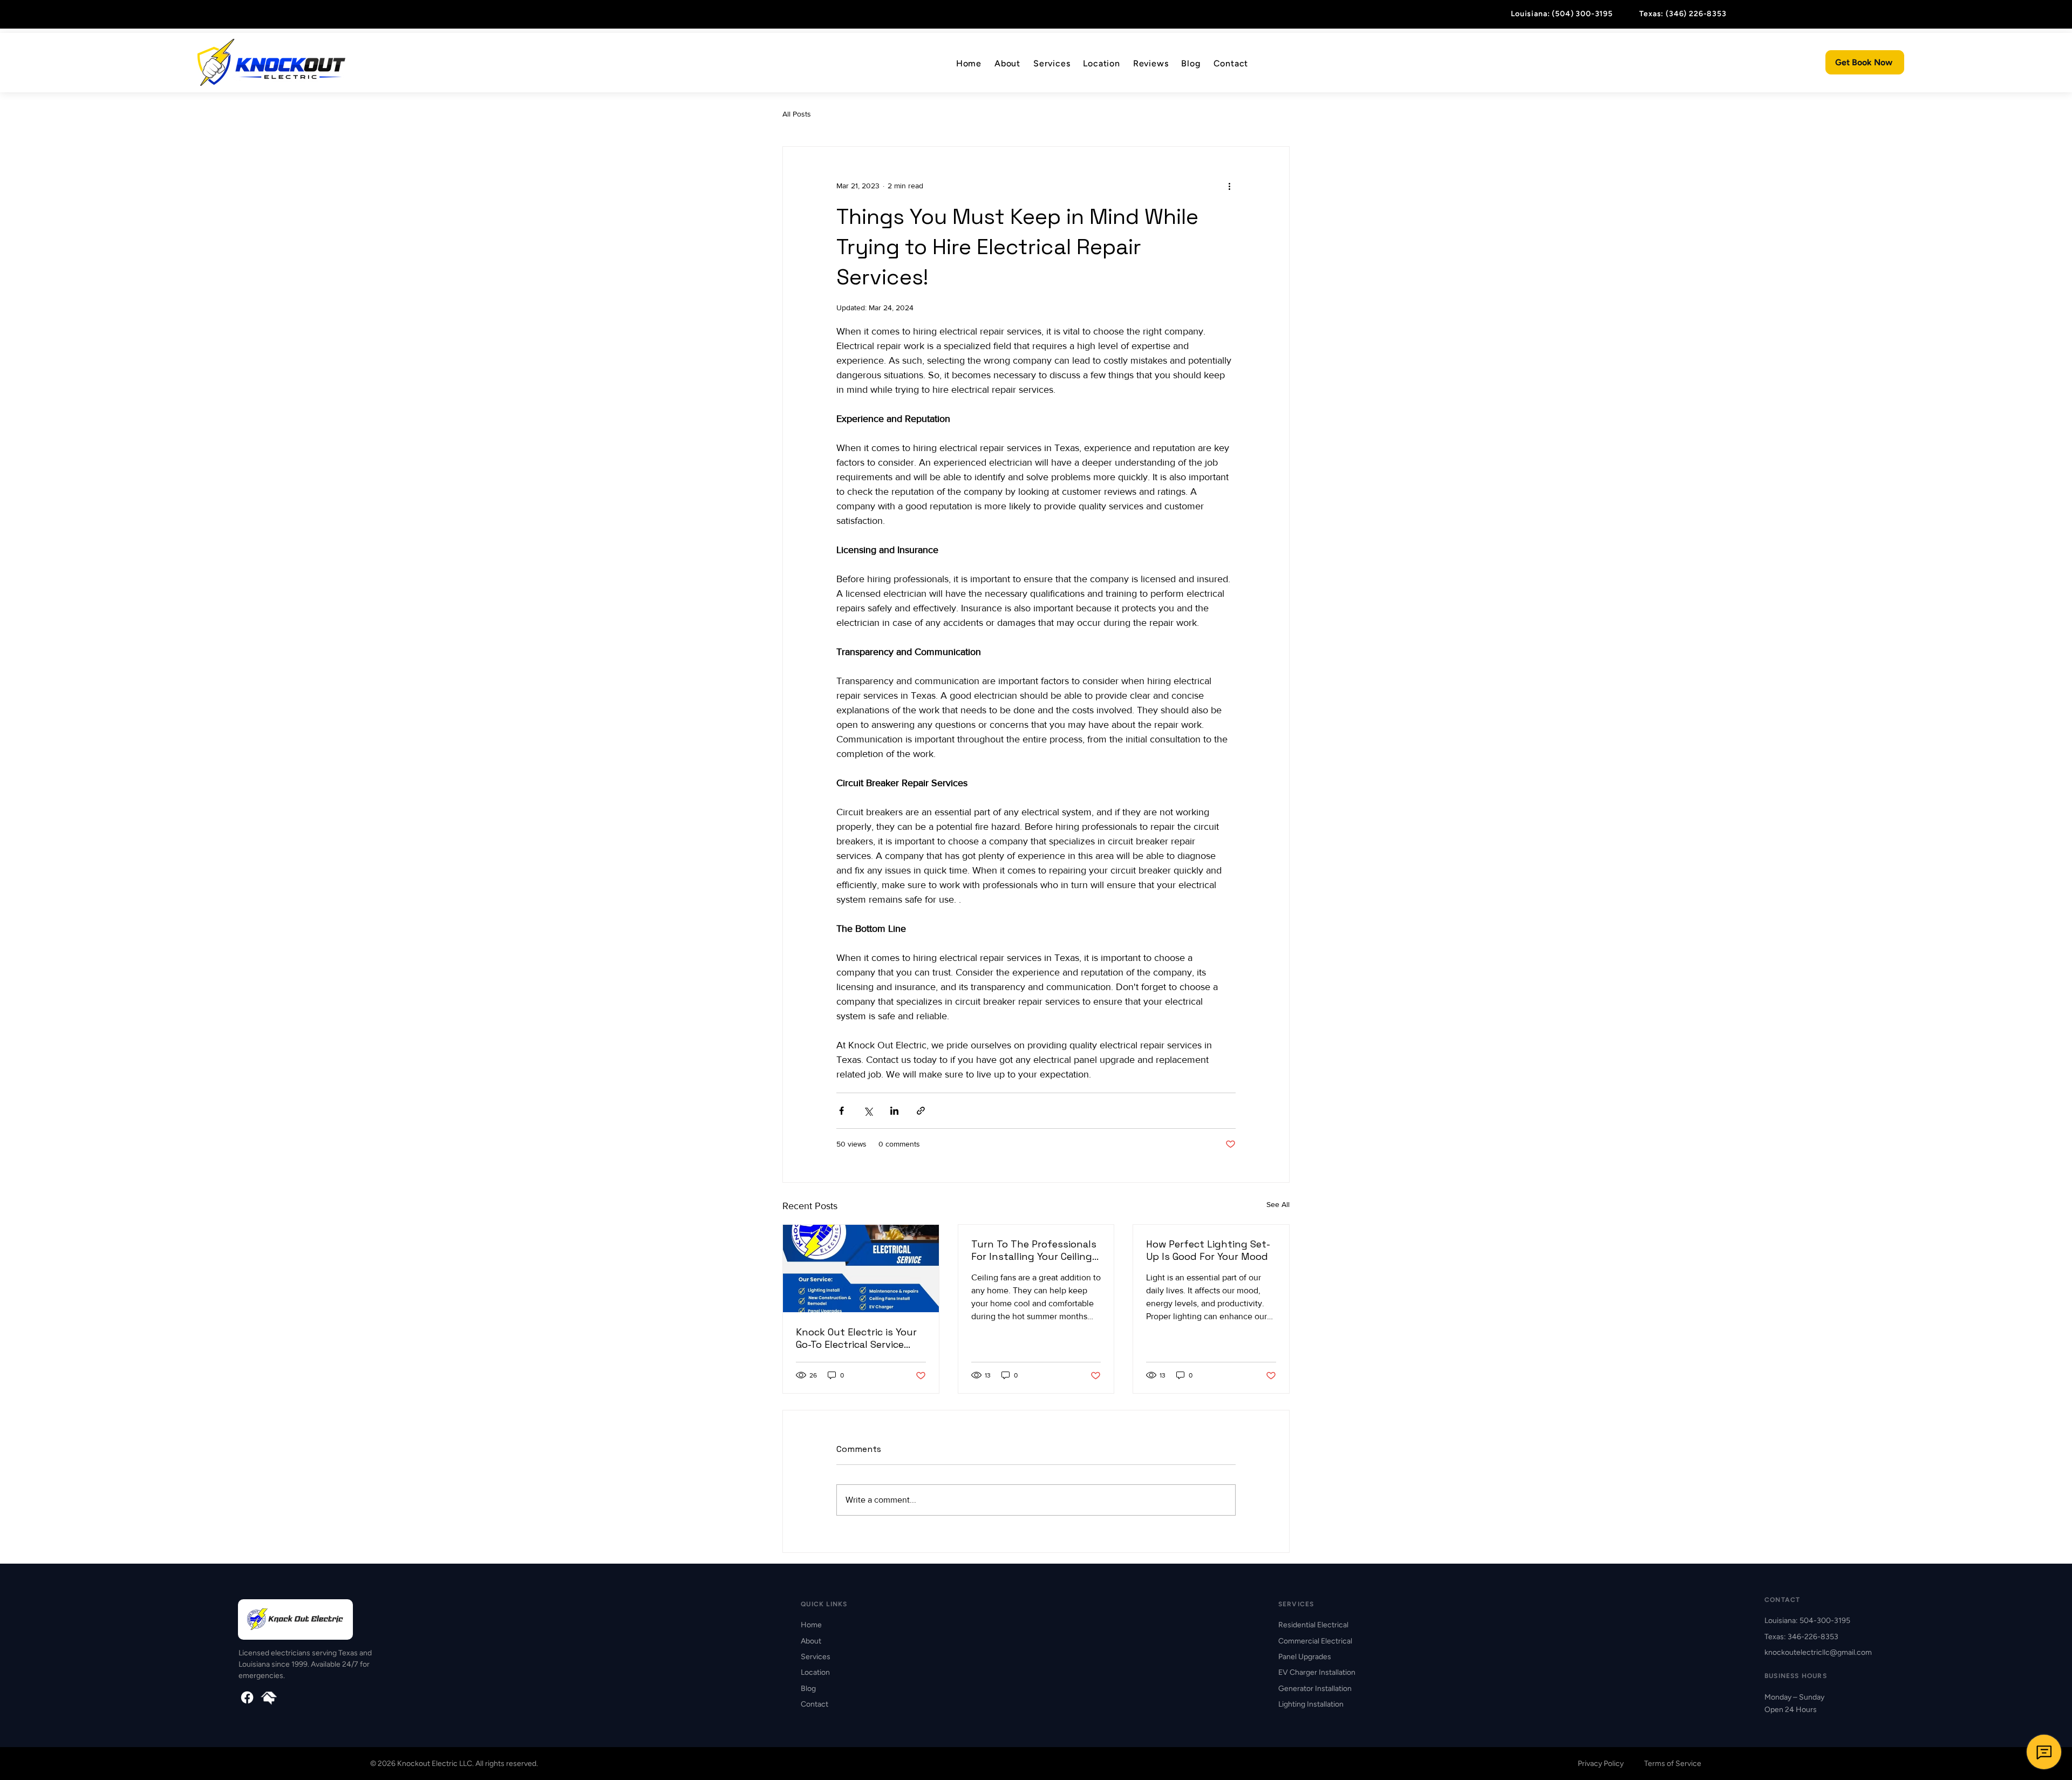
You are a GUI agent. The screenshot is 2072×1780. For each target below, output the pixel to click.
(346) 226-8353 (1696, 14)
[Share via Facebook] (841, 1111)
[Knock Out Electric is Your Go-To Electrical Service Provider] (861, 1268)
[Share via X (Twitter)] (868, 1111)
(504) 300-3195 (1582, 14)
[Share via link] (921, 1111)
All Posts (797, 114)
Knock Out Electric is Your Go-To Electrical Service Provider (856, 1338)
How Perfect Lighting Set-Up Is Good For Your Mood (1208, 1250)
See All (1278, 1204)
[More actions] (1229, 186)
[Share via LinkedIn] (894, 1111)
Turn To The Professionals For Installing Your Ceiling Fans (1034, 1250)
